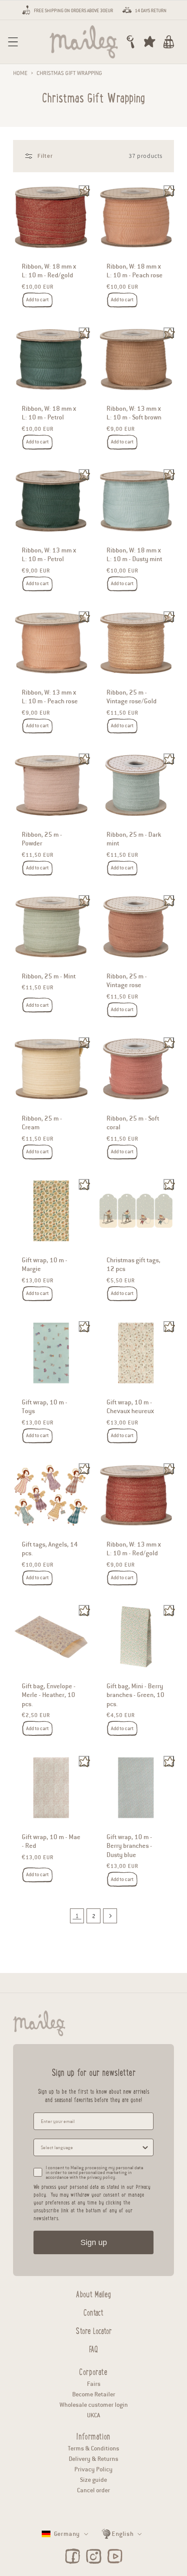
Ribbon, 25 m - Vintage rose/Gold (132, 697)
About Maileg (93, 2293)
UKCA (93, 2415)
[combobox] (91, 2147)
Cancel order (93, 2490)
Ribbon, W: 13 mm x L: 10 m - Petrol (49, 555)
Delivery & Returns (93, 2459)
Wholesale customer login (94, 2405)
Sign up (94, 2242)
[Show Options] (145, 2147)
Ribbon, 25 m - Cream (42, 1123)
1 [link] (77, 1916)
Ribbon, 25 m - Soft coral (133, 1123)
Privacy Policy (93, 2469)
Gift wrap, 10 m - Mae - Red (51, 1841)
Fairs (94, 2384)
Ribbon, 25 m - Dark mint (134, 838)
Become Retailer (94, 2394)
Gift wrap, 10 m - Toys (45, 1407)
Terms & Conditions (93, 2448)
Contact (93, 2311)
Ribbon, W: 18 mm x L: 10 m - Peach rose (135, 271)
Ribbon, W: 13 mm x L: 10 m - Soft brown (134, 412)
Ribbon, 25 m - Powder (42, 838)
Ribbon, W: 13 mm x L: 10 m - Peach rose (50, 697)
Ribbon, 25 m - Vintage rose (127, 981)
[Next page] (110, 1916)
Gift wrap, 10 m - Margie (45, 1264)
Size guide (93, 2480)
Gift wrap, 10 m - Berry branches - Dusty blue (129, 1846)
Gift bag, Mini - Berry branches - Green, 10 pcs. (135, 1695)
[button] (13, 42)
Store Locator (94, 2330)
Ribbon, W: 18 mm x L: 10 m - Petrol (49, 412)
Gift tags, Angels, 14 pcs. (50, 1549)
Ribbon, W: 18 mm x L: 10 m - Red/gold (49, 271)
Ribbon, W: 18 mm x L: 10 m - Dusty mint (134, 555)
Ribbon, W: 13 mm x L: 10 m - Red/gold (134, 1549)
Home (20, 73)
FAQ (93, 2348)
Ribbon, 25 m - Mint (49, 976)
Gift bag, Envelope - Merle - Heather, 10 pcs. (49, 1695)
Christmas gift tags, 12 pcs (134, 1264)
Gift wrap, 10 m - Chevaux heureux (130, 1407)
